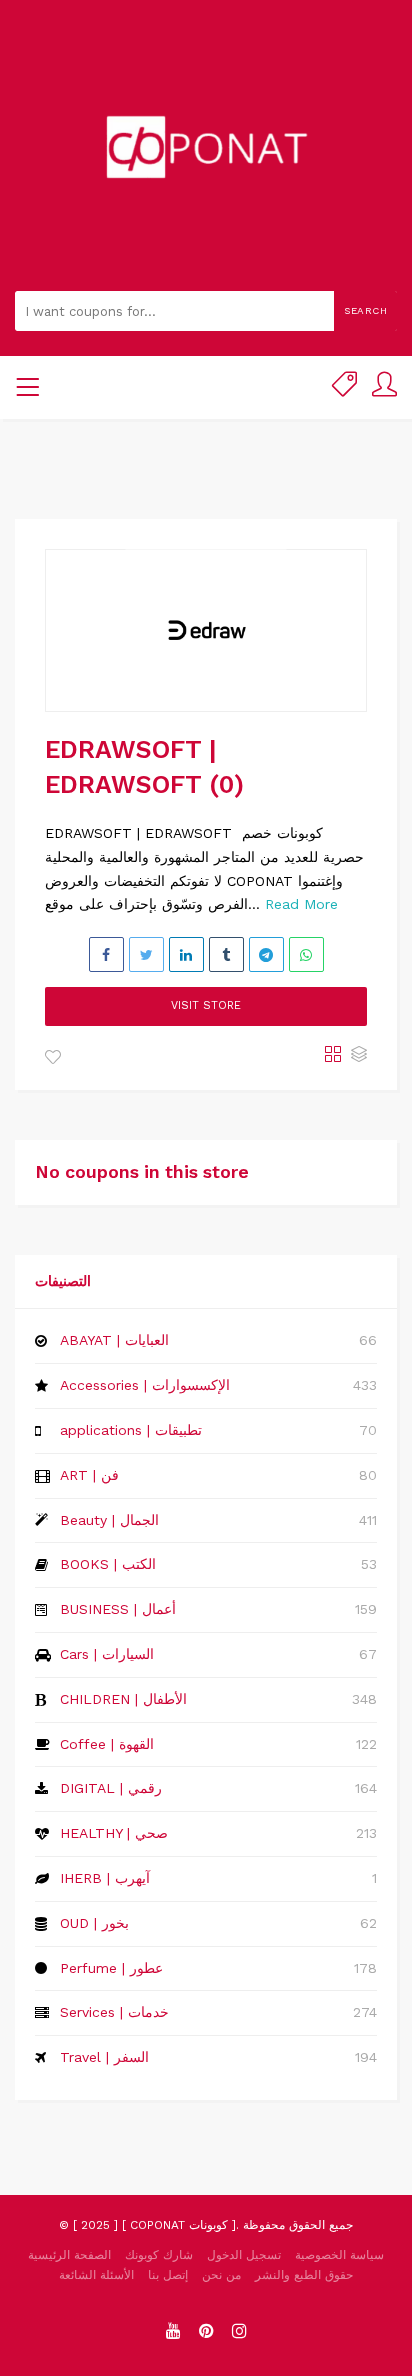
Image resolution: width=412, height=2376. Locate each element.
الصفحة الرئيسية (69, 2255)
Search (365, 310)
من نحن (221, 2275)
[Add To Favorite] (53, 1058)
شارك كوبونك (159, 2255)
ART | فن (89, 1475)
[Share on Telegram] (266, 954)
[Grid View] (333, 1055)
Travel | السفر (104, 2057)
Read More (301, 904)
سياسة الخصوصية (339, 2255)
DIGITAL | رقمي (111, 1788)
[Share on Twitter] (146, 954)
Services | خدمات (114, 2012)
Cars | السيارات (107, 1654)
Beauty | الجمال (109, 1520)
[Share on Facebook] (106, 954)
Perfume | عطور (111, 1968)
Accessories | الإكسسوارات (145, 1385)
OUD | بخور (94, 1923)
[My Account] (384, 387)
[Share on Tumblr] (226, 954)
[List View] (359, 1055)
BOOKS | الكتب (108, 1564)
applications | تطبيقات (131, 1430)
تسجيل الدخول (244, 2255)
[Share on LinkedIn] (186, 954)
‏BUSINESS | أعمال (118, 1609)
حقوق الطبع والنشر (304, 2275)
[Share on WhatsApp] (306, 954)
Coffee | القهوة (107, 1744)
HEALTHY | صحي (114, 1833)
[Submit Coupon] (344, 387)
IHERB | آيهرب (105, 1878)
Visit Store (206, 1005)
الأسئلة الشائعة (96, 2275)
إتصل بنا (168, 2275)
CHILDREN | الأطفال (123, 1699)
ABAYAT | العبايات (114, 1340)
